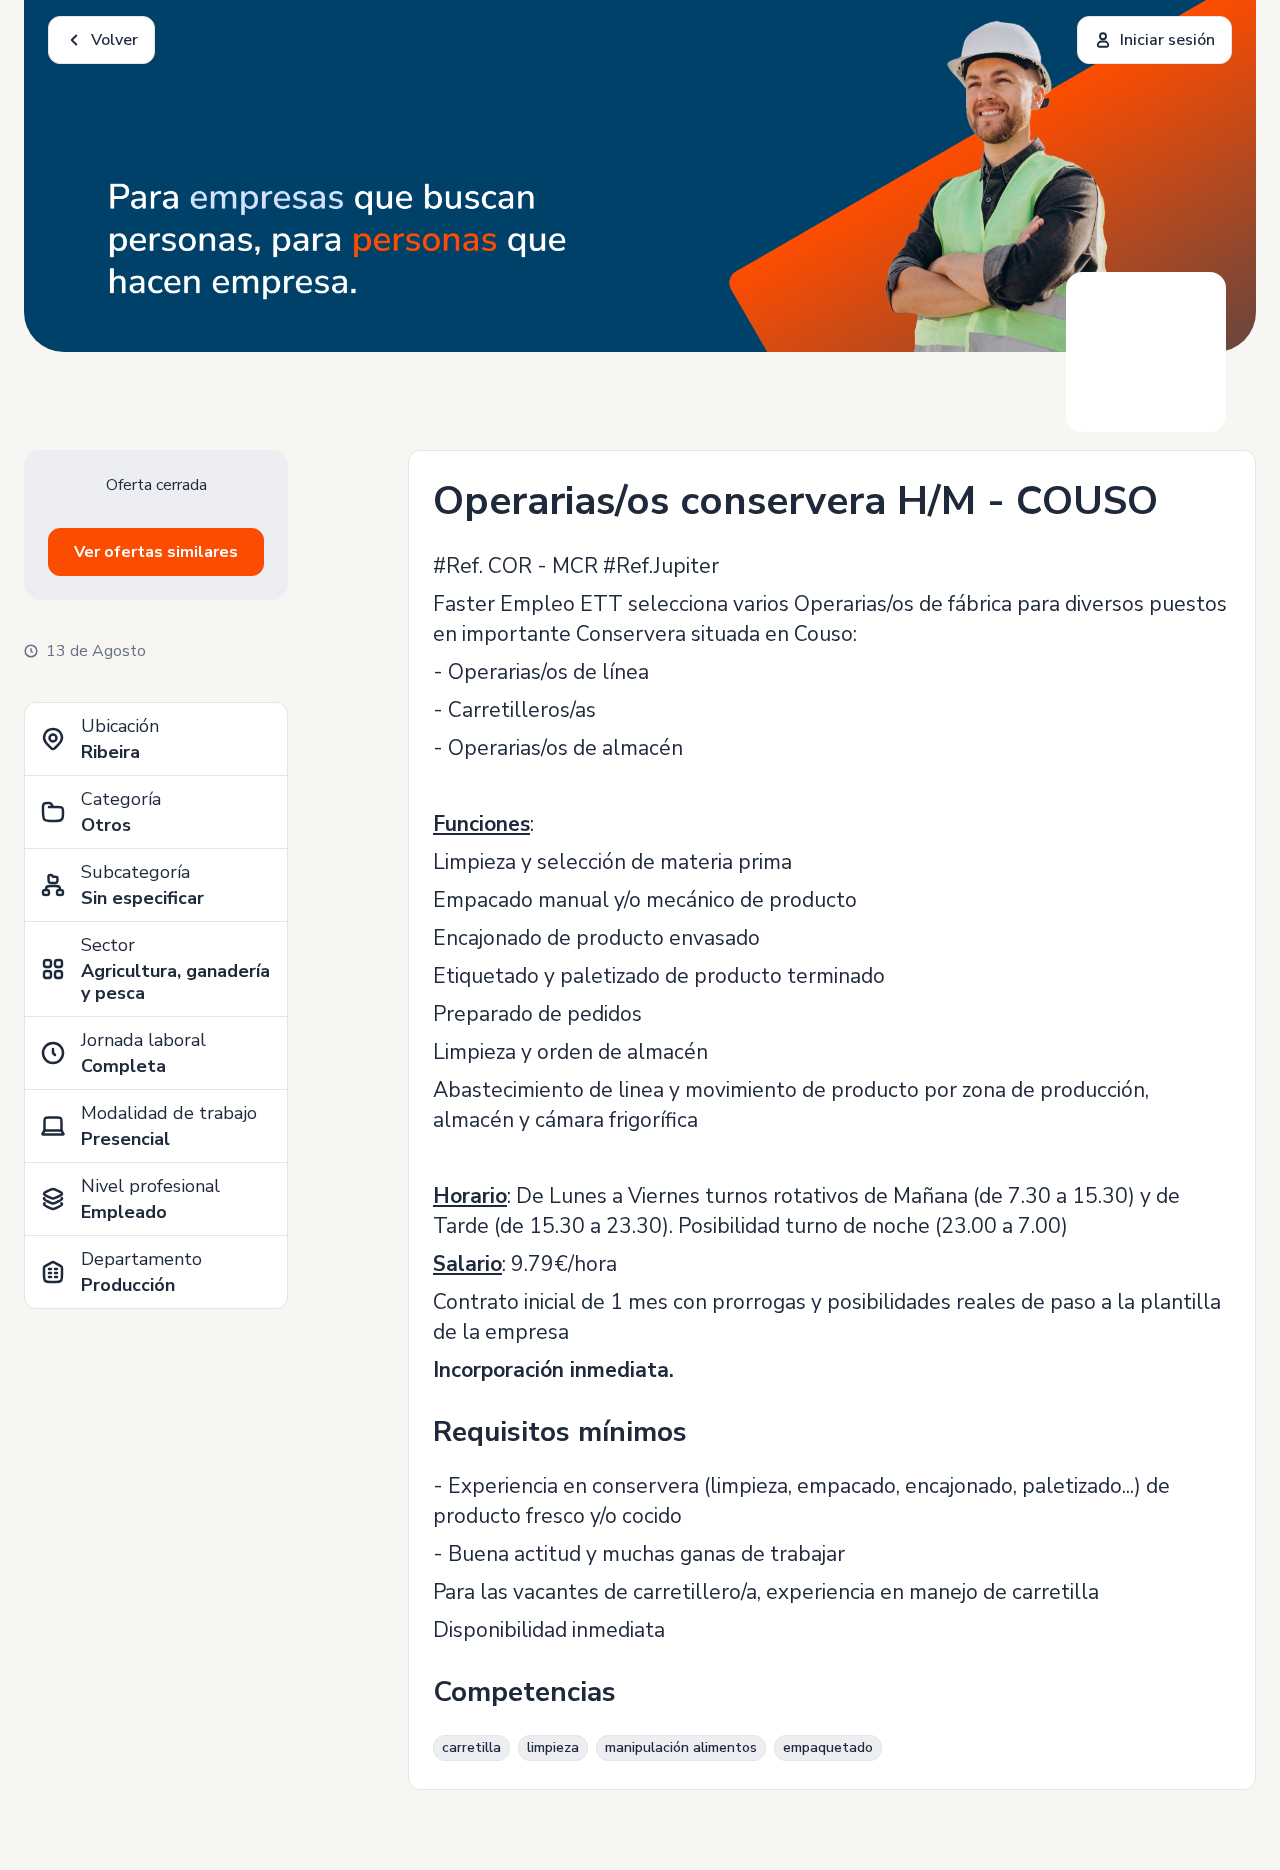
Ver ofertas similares (156, 552)
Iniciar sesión (1167, 40)
